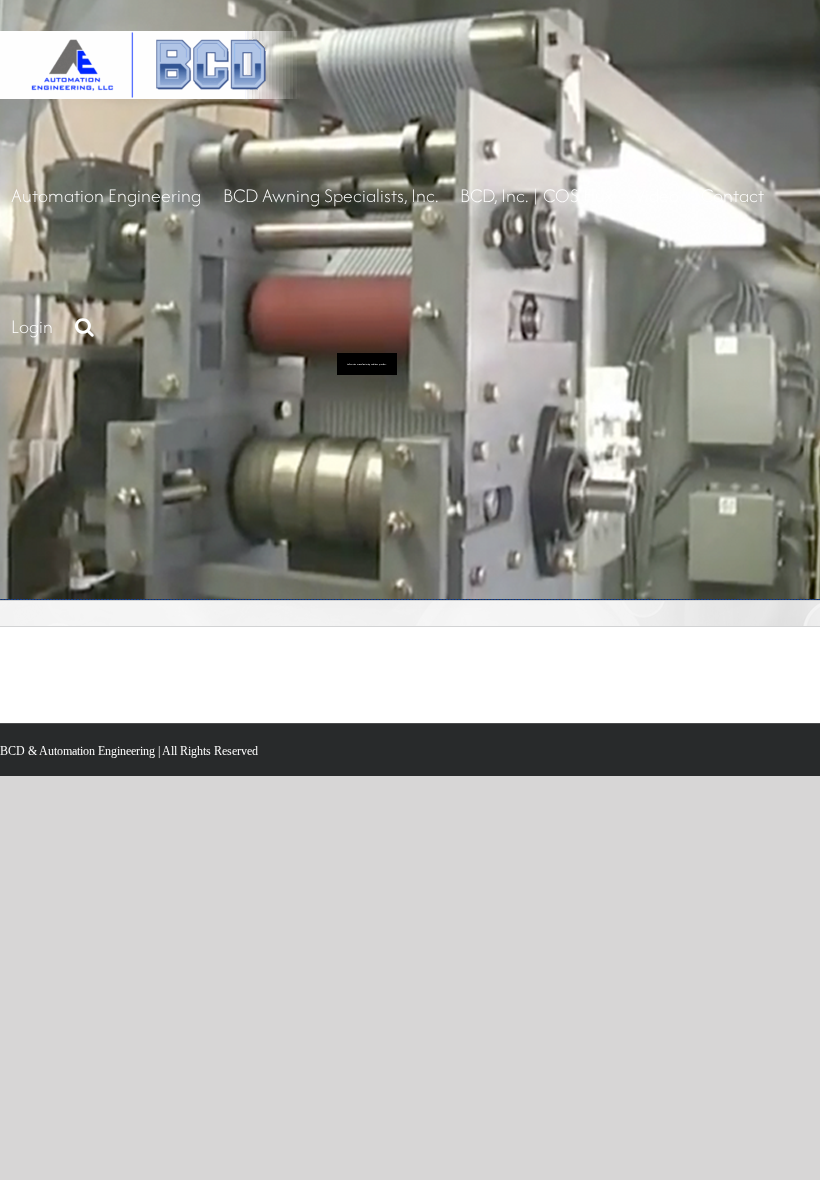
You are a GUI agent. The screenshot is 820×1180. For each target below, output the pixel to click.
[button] (84, 326)
